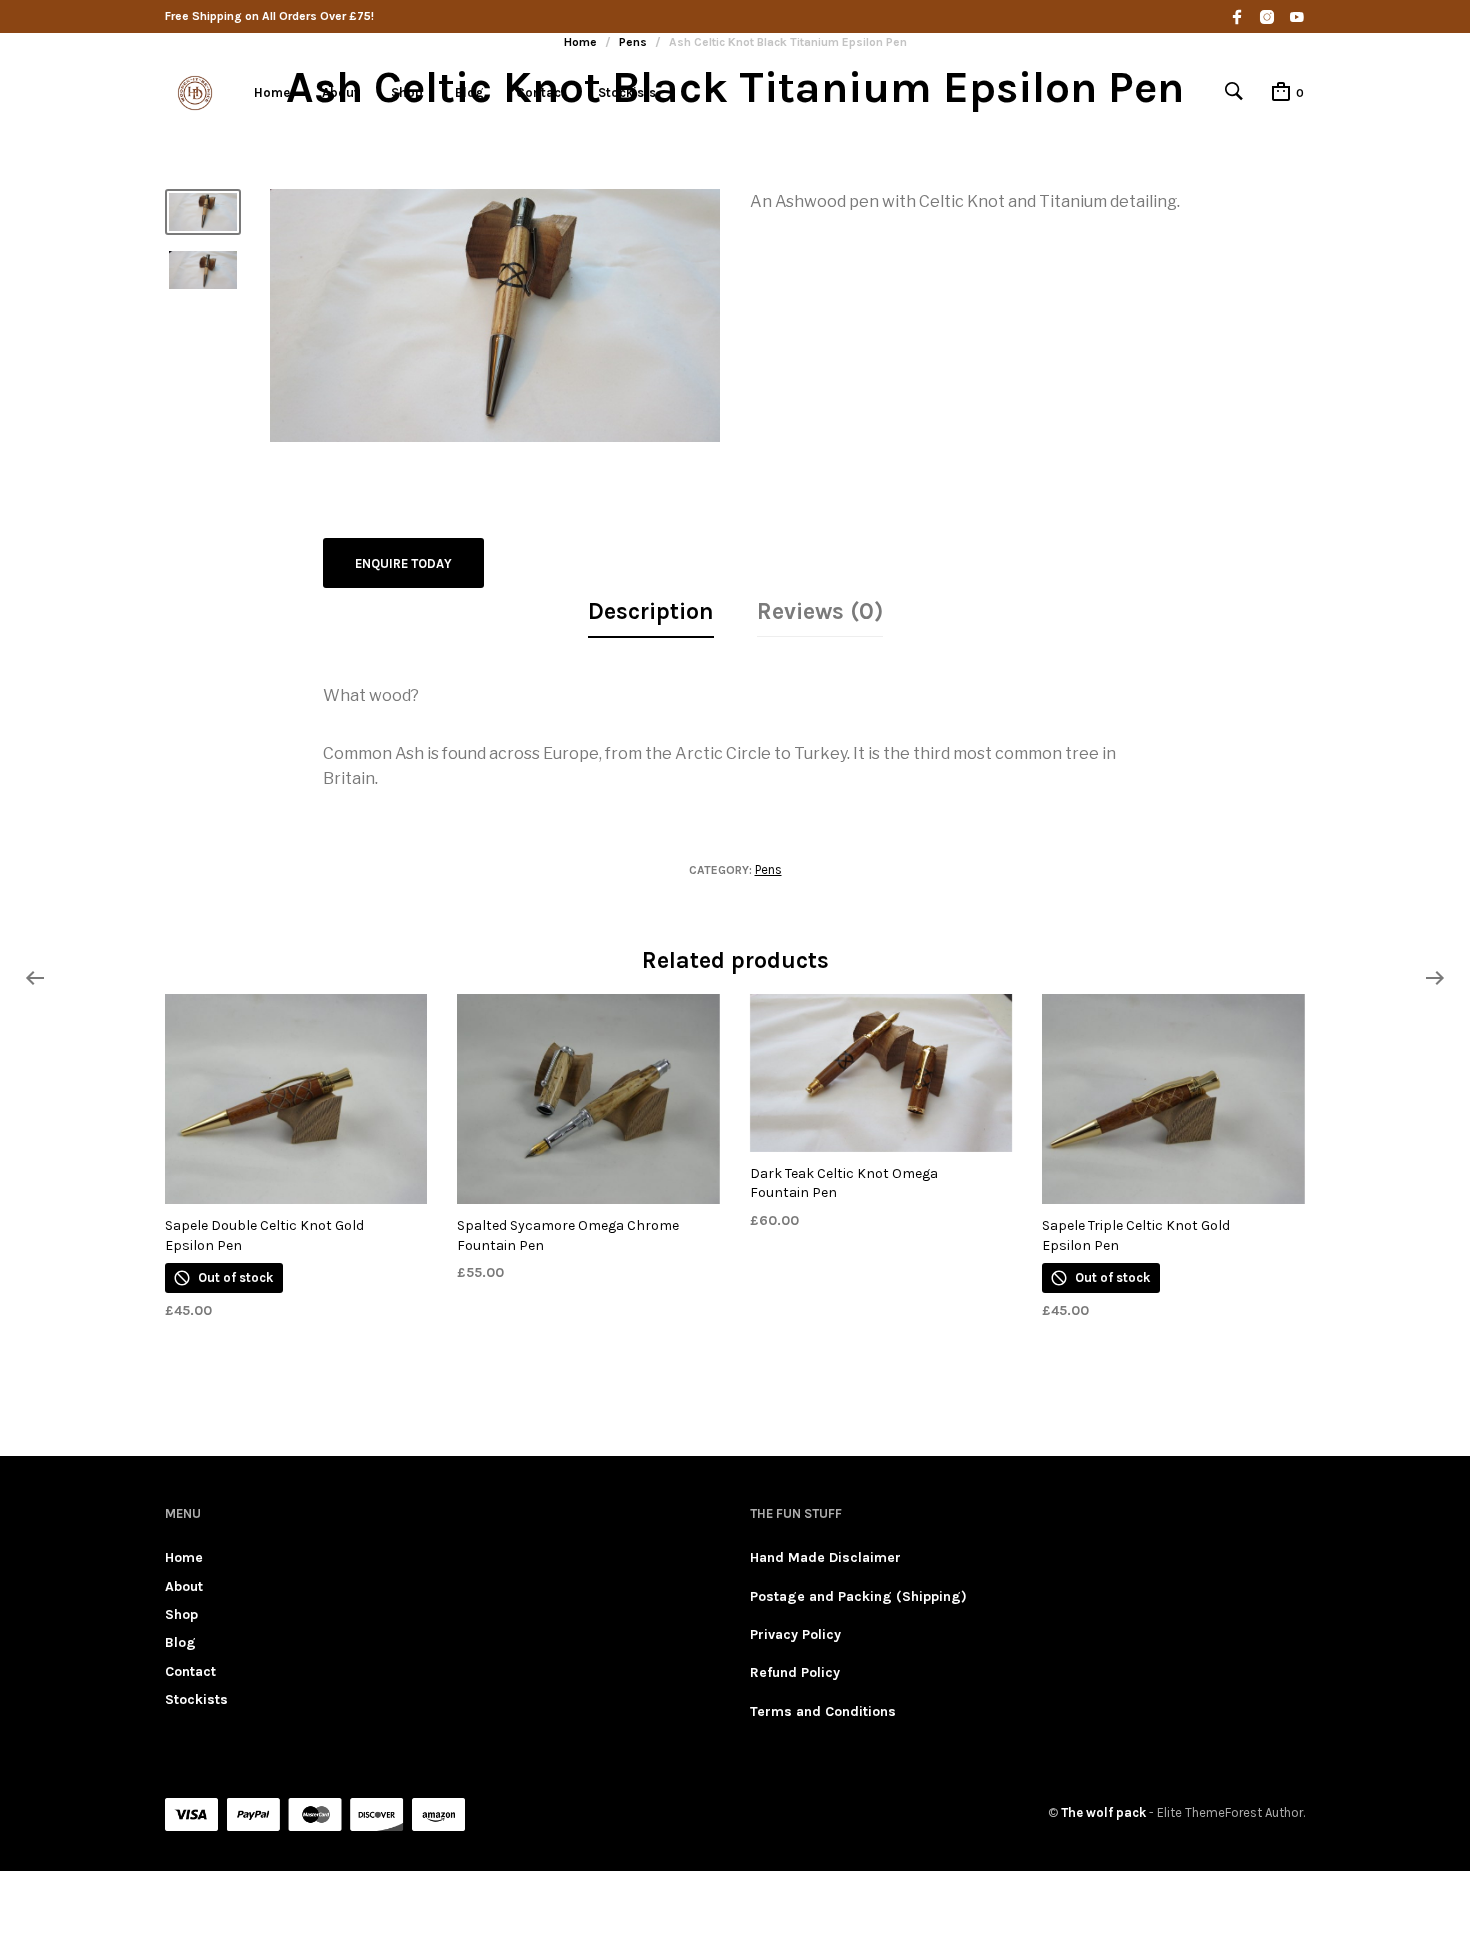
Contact (541, 92)
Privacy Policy (795, 1634)
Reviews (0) (820, 611)
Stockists (627, 92)
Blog (469, 92)
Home (272, 92)
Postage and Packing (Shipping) (858, 1596)
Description (651, 611)
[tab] (651, 613)
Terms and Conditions (823, 1711)
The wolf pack (1103, 1812)
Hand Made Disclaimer (825, 1557)
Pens (768, 869)
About (340, 92)
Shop (407, 92)
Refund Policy (795, 1672)
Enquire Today (403, 563)
